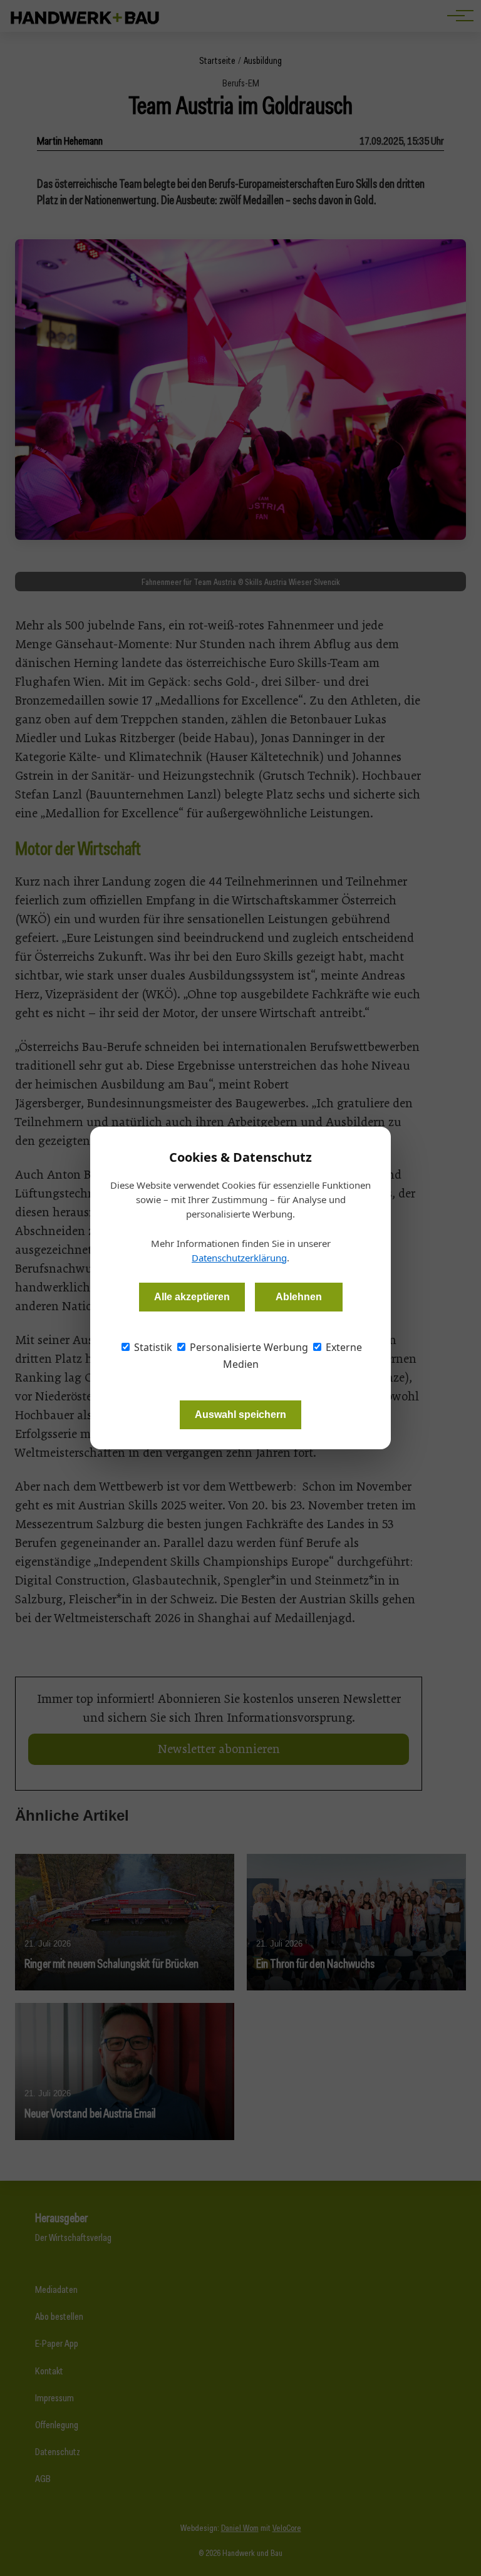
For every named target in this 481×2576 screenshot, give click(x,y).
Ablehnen (299, 1297)
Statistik (152, 1347)
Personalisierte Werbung (248, 1347)
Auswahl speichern (240, 1415)
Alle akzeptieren (192, 1297)
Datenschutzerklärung (239, 1258)
